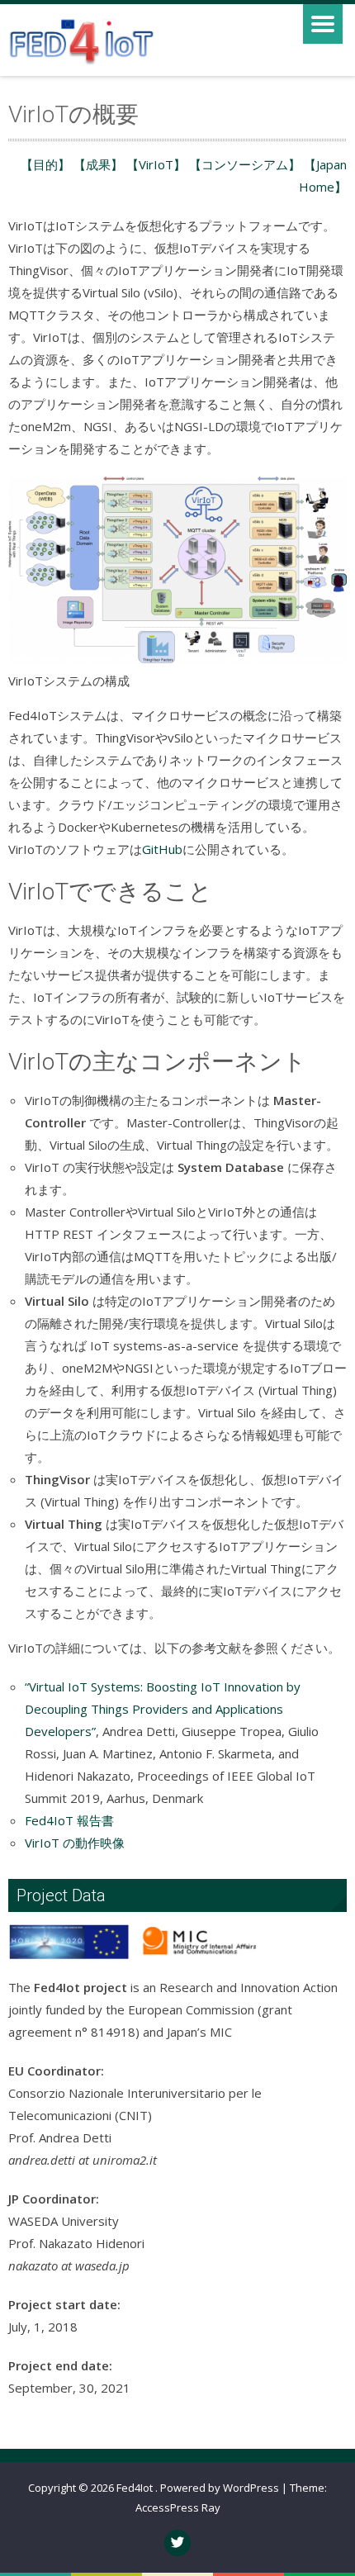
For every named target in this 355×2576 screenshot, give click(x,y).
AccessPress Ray (178, 2507)
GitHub (162, 849)
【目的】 (45, 164)
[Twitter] (177, 2543)
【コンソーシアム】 (245, 164)
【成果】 (98, 164)
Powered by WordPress (220, 2488)
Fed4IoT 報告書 (69, 1820)
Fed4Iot (136, 2488)
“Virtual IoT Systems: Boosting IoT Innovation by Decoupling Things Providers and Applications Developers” (163, 1709)
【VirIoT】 (156, 164)
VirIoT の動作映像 (75, 1843)
